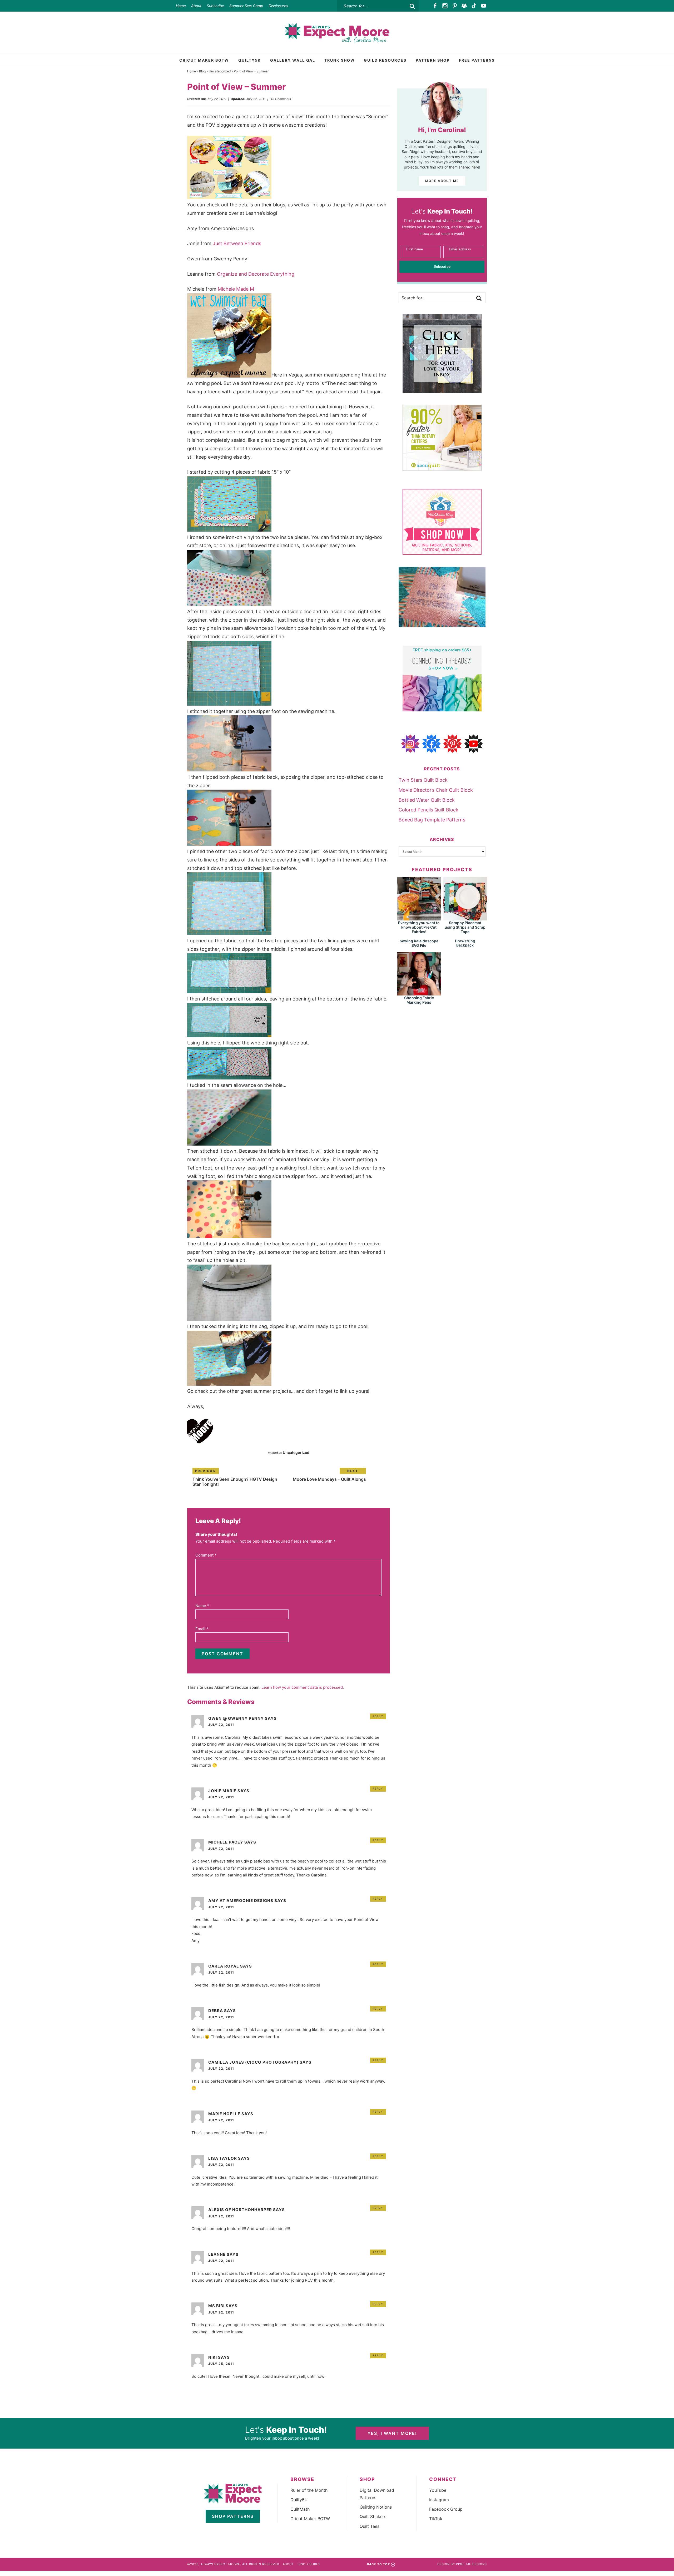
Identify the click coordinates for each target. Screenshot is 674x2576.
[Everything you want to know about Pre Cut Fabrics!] (419, 918)
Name (202, 1606)
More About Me (442, 181)
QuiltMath (300, 2509)
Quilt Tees (370, 2526)
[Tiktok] (474, 6)
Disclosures (278, 6)
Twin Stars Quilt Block (423, 780)
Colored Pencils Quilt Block (428, 810)
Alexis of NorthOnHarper (240, 2210)
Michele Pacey (226, 1842)
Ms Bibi (216, 2306)
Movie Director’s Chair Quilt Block (436, 790)
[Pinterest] (455, 6)
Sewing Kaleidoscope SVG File (419, 943)
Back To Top (378, 2564)
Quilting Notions (376, 2507)
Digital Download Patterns (377, 2494)
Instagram (439, 2500)
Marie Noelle (224, 2114)
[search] (412, 6)
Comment (206, 1555)
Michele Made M (236, 289)
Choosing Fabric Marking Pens (419, 1000)
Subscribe (215, 6)
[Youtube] (484, 6)
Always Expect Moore (337, 33)
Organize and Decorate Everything (256, 274)
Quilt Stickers (373, 2516)
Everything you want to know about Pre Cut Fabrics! (419, 927)
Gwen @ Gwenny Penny (236, 1718)
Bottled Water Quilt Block (427, 800)
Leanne (217, 2254)
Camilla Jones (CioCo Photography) (253, 2062)
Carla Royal (224, 1966)
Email (202, 1629)
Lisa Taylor (223, 2158)
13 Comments (281, 99)
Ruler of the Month (309, 2490)
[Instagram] (445, 6)
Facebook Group (446, 2509)
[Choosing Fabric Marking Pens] (419, 993)
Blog (202, 71)
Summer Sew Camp (246, 6)
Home (181, 6)
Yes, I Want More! (392, 2433)
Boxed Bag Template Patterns (432, 820)
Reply (378, 1716)
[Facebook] (435, 6)
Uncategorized (220, 71)
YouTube (438, 2490)
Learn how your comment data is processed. (303, 1687)
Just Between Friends (237, 243)
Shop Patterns (233, 2516)
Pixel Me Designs (471, 2564)
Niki (213, 2357)
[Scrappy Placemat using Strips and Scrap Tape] (465, 918)
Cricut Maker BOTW (310, 2519)
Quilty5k (299, 2500)
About (196, 6)
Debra (216, 2011)
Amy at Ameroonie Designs (241, 1901)
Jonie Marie (222, 1791)
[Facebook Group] (464, 6)
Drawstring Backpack (465, 943)
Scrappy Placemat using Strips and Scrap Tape (465, 927)
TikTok (436, 2519)
